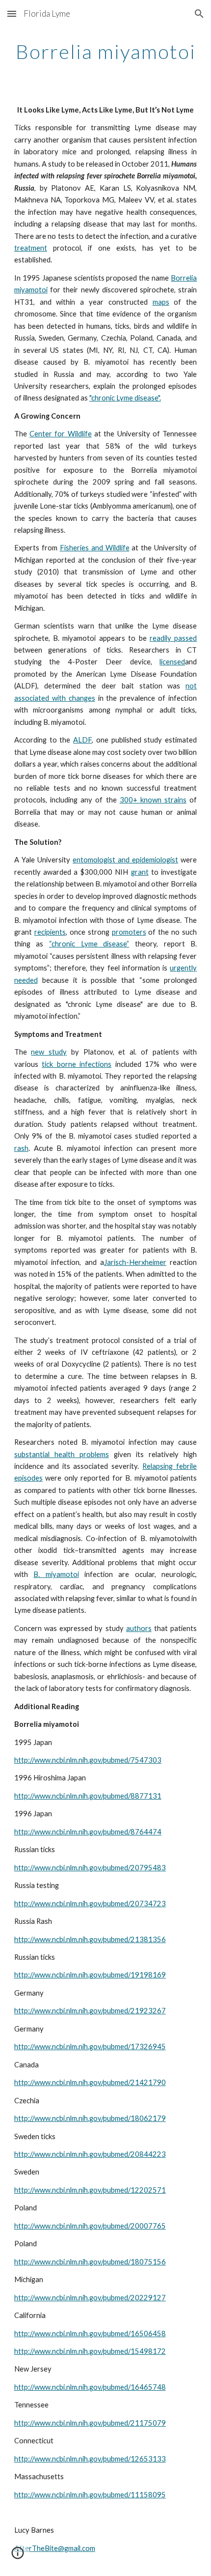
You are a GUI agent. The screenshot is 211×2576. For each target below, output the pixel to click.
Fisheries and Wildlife (95, 548)
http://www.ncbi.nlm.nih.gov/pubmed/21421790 (90, 2082)
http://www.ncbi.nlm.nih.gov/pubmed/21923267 (90, 2011)
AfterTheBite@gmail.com (55, 2548)
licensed (172, 662)
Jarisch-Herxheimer (135, 1262)
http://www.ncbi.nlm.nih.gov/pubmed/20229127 (90, 2298)
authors (139, 1628)
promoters (129, 932)
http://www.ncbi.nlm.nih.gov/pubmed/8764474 (88, 1832)
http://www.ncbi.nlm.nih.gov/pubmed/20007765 (90, 2226)
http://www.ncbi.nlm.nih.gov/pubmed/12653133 (90, 2459)
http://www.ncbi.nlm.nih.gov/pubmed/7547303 (88, 1760)
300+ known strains (153, 800)
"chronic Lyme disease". (125, 398)
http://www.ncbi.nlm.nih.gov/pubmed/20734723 (90, 1903)
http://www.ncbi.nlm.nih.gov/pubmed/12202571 (90, 2190)
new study (49, 1052)
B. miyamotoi (56, 1574)
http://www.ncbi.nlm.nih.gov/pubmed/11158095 (90, 2495)
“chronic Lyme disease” (89, 944)
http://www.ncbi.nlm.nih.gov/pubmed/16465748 (90, 2387)
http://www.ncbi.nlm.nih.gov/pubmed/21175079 (90, 2423)
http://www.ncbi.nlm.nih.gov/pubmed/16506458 (90, 2333)
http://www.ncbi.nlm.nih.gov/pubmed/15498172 (90, 2351)
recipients (50, 932)
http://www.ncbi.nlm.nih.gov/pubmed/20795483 (90, 1868)
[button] (12, 14)
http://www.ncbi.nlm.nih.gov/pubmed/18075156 (90, 2262)
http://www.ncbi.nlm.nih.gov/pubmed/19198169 (90, 1975)
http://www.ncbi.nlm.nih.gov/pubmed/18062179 (90, 2118)
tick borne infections (77, 1064)
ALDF (82, 740)
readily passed (173, 638)
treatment (31, 248)
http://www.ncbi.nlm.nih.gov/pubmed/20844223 (90, 2154)
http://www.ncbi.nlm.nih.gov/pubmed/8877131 (88, 1796)
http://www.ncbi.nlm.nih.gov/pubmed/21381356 (90, 1939)
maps (161, 302)
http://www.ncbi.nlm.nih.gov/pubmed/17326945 (90, 2046)
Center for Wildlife (61, 434)
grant (140, 872)
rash (21, 1148)
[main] (106, 52)
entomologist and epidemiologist (125, 860)
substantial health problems (62, 1454)
